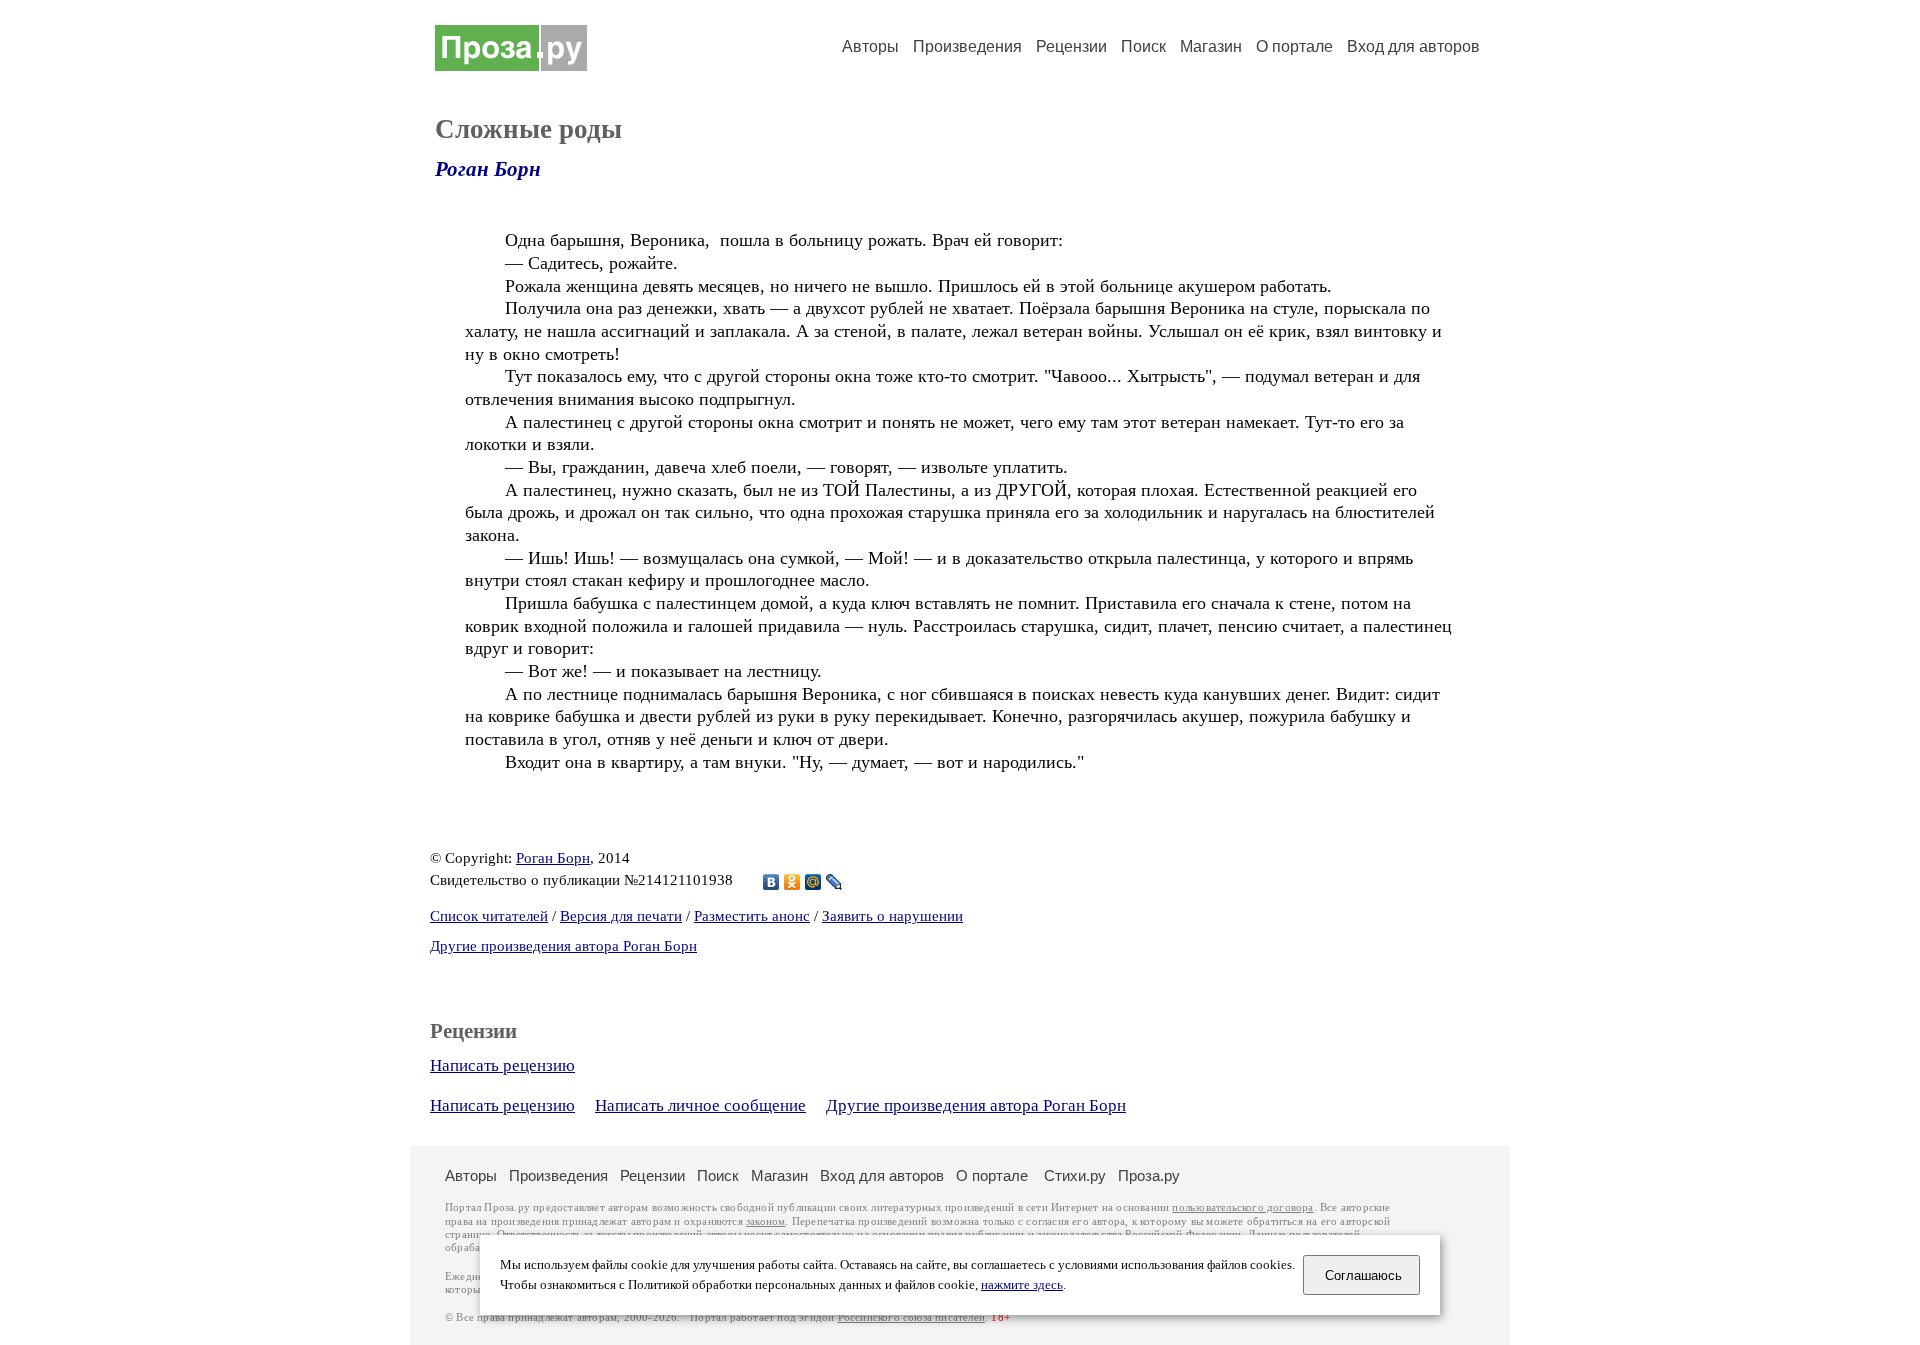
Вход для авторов (1413, 46)
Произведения (967, 46)
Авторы (870, 46)
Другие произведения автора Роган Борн (563, 946)
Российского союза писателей (911, 1317)
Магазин (1211, 46)
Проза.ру (1149, 1175)
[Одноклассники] (792, 882)
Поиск (1143, 46)
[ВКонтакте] (771, 882)
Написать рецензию (502, 1065)
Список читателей (489, 916)
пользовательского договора (1242, 1207)
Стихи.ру (1075, 1175)
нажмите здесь (1022, 1285)
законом (765, 1221)
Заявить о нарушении (892, 916)
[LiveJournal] (834, 882)
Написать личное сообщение (700, 1105)
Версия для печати (621, 916)
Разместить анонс (752, 916)
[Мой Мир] (813, 882)
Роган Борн (488, 169)
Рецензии (1071, 46)
